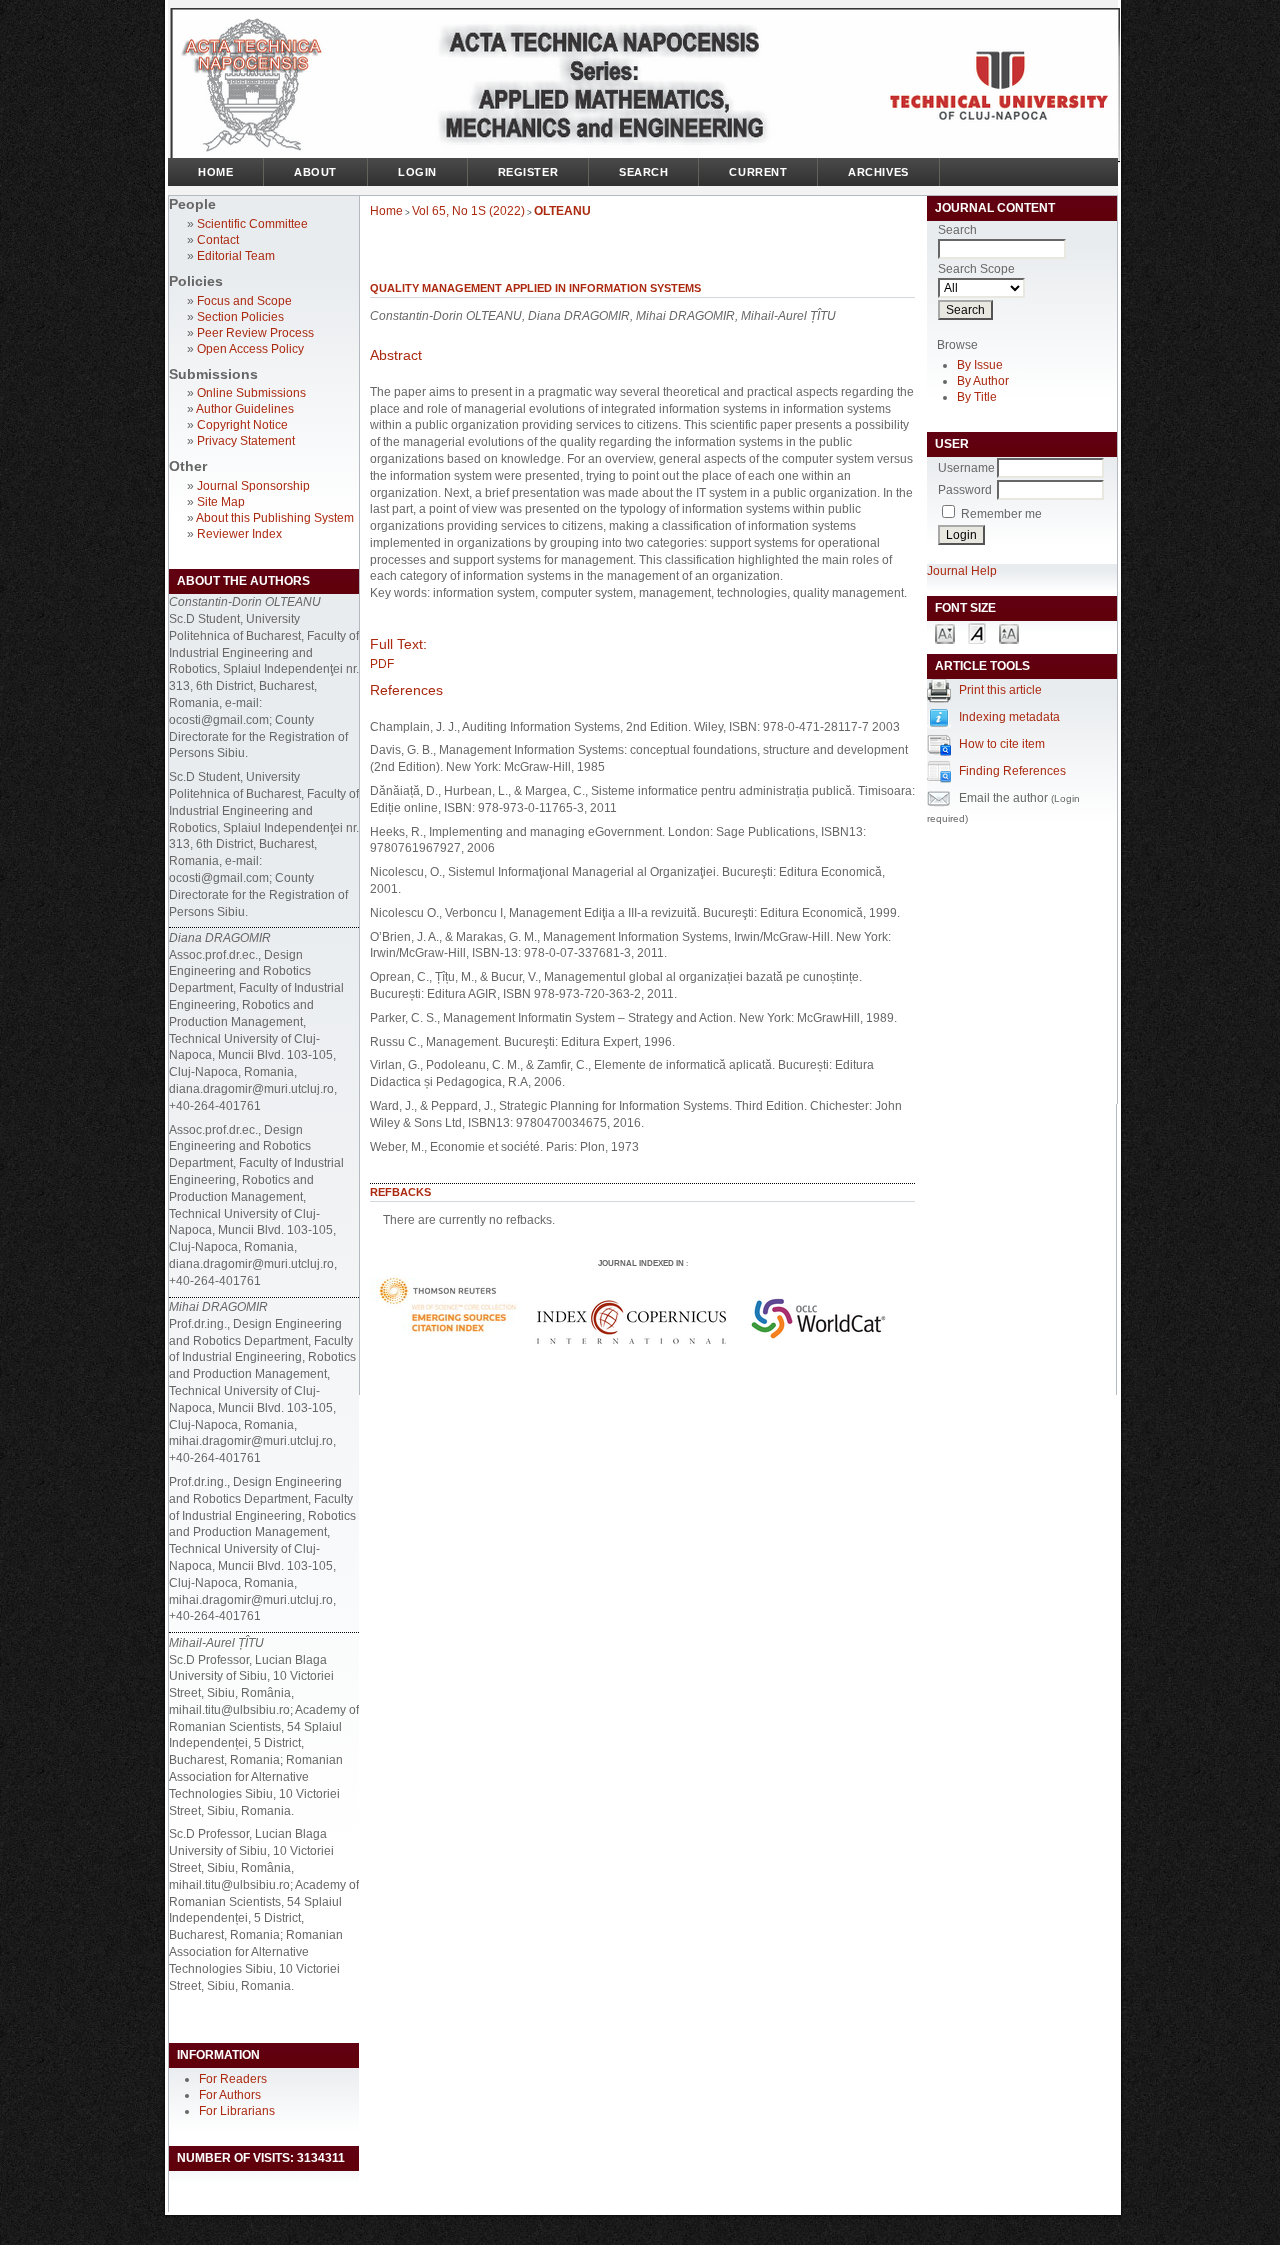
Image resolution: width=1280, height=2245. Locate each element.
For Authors (230, 2095)
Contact (218, 240)
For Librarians (237, 2111)
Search (643, 172)
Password (965, 490)
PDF (382, 664)
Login (417, 172)
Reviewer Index (239, 534)
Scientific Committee (252, 224)
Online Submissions (251, 393)
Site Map (221, 502)
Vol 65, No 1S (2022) (468, 211)
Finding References (1012, 771)
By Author (983, 381)
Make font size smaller (945, 632)
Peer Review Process (255, 333)
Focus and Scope (244, 301)
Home (215, 172)
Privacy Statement (246, 441)
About (315, 172)
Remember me (1001, 514)
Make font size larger (1009, 632)
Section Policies (240, 317)
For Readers (233, 2079)
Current (758, 172)
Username (966, 468)
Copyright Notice (242, 425)
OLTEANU (562, 211)
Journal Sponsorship (253, 486)
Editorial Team (236, 256)
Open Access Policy (250, 349)
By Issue (980, 365)
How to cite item (1002, 744)
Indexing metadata (1009, 717)
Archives (878, 172)
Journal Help (962, 571)
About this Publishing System (275, 518)
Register (528, 172)
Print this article (1000, 690)
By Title (977, 397)
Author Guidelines (245, 409)
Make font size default (977, 632)
